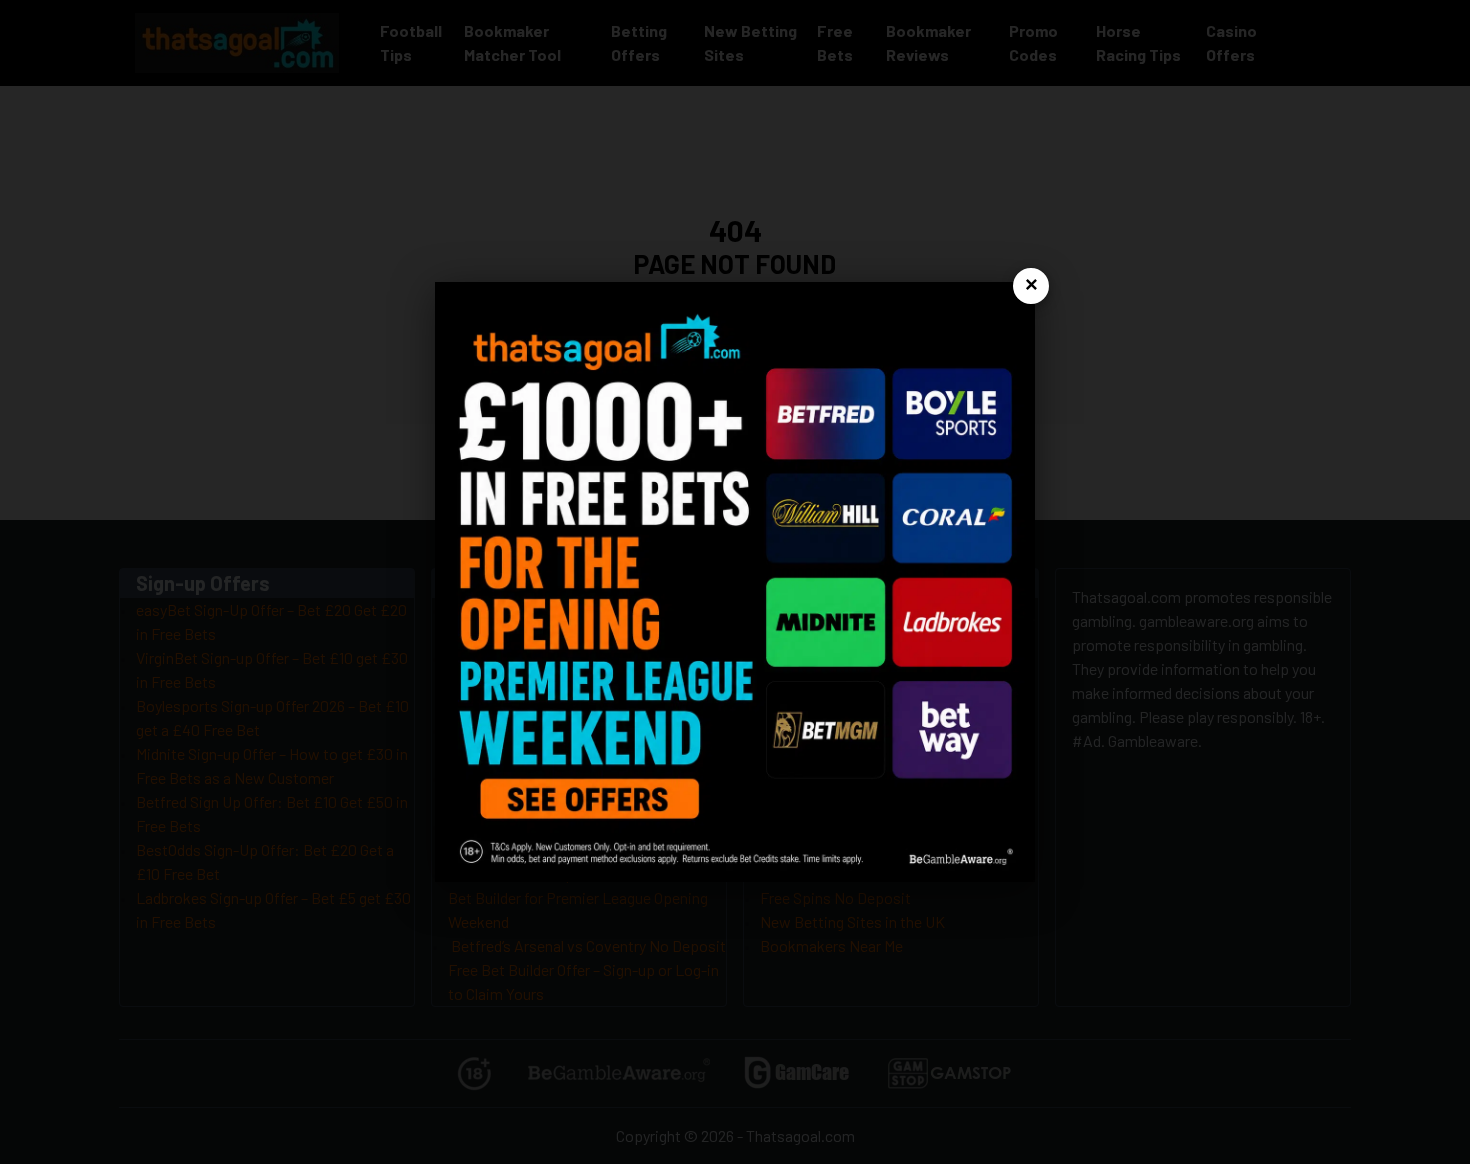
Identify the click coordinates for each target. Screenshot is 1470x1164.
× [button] (1031, 285)
